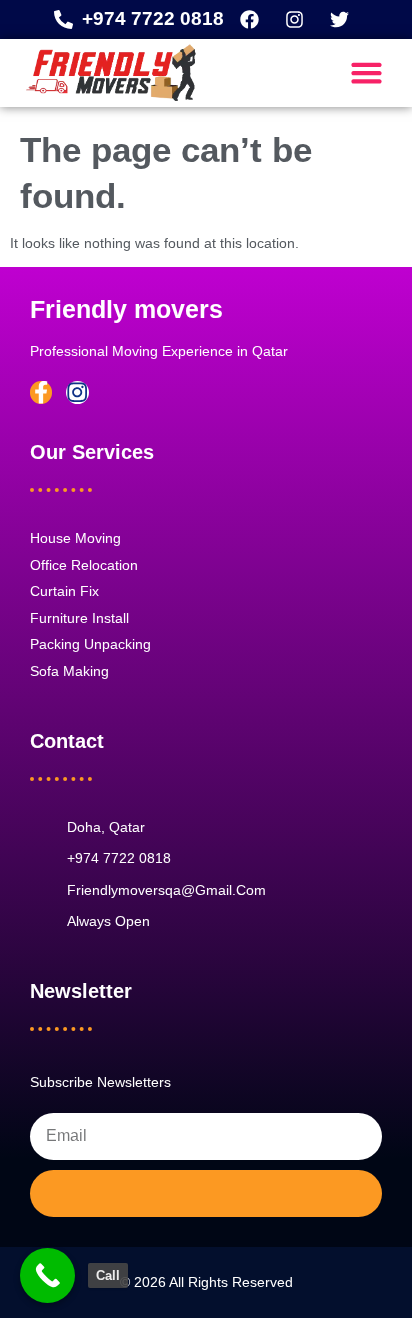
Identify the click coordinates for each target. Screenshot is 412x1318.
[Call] (47, 1275)
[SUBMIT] (206, 1193)
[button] (367, 73)
